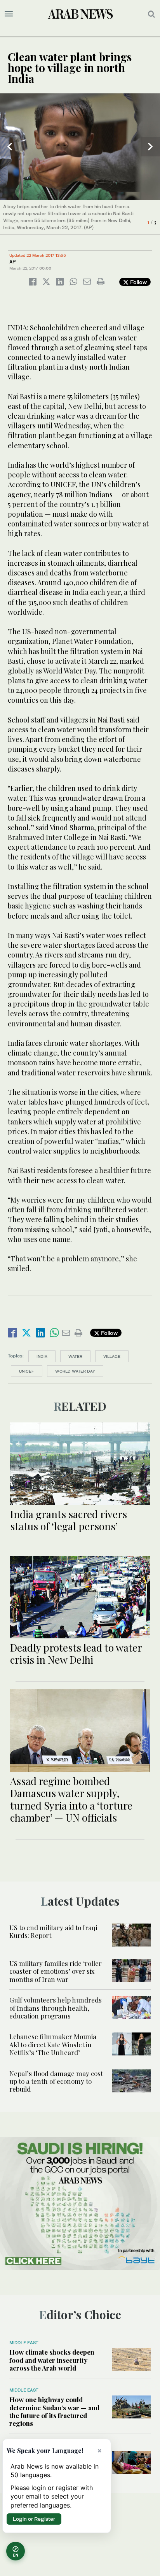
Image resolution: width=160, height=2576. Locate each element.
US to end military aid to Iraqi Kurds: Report (53, 1931)
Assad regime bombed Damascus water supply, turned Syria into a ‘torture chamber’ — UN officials (71, 1799)
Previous (10, 147)
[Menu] (9, 14)
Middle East (24, 2343)
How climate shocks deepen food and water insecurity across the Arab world (52, 2360)
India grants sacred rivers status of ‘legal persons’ (69, 1520)
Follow (138, 282)
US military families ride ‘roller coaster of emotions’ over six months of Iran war (56, 1971)
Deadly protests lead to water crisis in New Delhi (76, 1654)
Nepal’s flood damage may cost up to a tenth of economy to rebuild (56, 2081)
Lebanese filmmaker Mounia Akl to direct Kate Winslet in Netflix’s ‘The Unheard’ (53, 2044)
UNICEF (27, 1371)
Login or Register (34, 2519)
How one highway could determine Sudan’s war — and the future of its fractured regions (54, 2411)
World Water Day (75, 1371)
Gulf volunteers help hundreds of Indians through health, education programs (56, 2008)
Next (150, 147)
